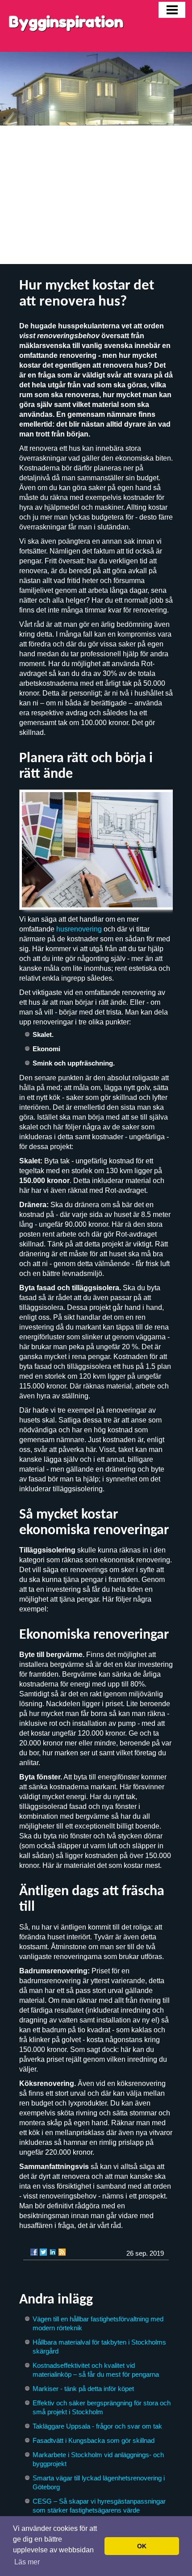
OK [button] (142, 2546)
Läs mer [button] (27, 2562)
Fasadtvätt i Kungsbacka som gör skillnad (94, 2440)
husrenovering (79, 929)
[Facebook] (34, 2252)
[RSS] (62, 2252)
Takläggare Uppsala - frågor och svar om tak (97, 2426)
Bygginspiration (66, 22)
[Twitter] (43, 2252)
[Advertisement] (96, 195)
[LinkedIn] (53, 2252)
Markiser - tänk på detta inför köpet (83, 2389)
